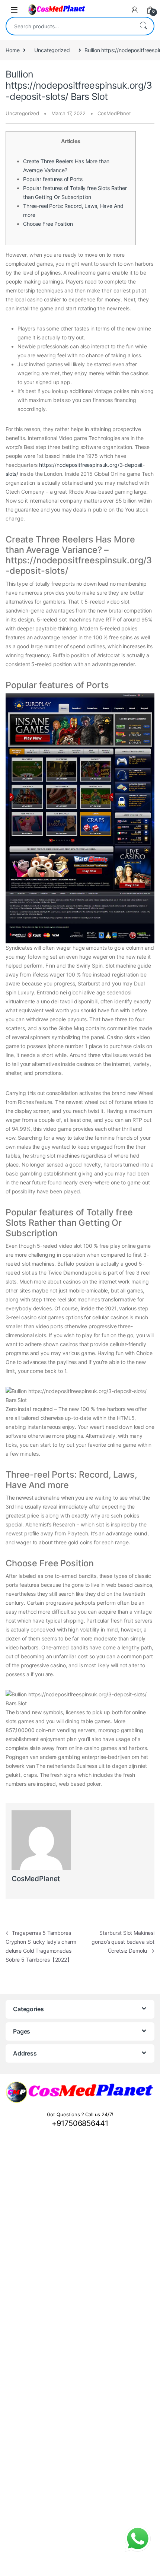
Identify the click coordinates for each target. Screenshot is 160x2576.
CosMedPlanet (114, 113)
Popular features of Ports (53, 179)
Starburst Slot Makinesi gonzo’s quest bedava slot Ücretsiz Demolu (123, 1942)
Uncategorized (52, 50)
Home (12, 50)
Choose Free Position (48, 224)
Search (143, 26)
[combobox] (70, 26)
